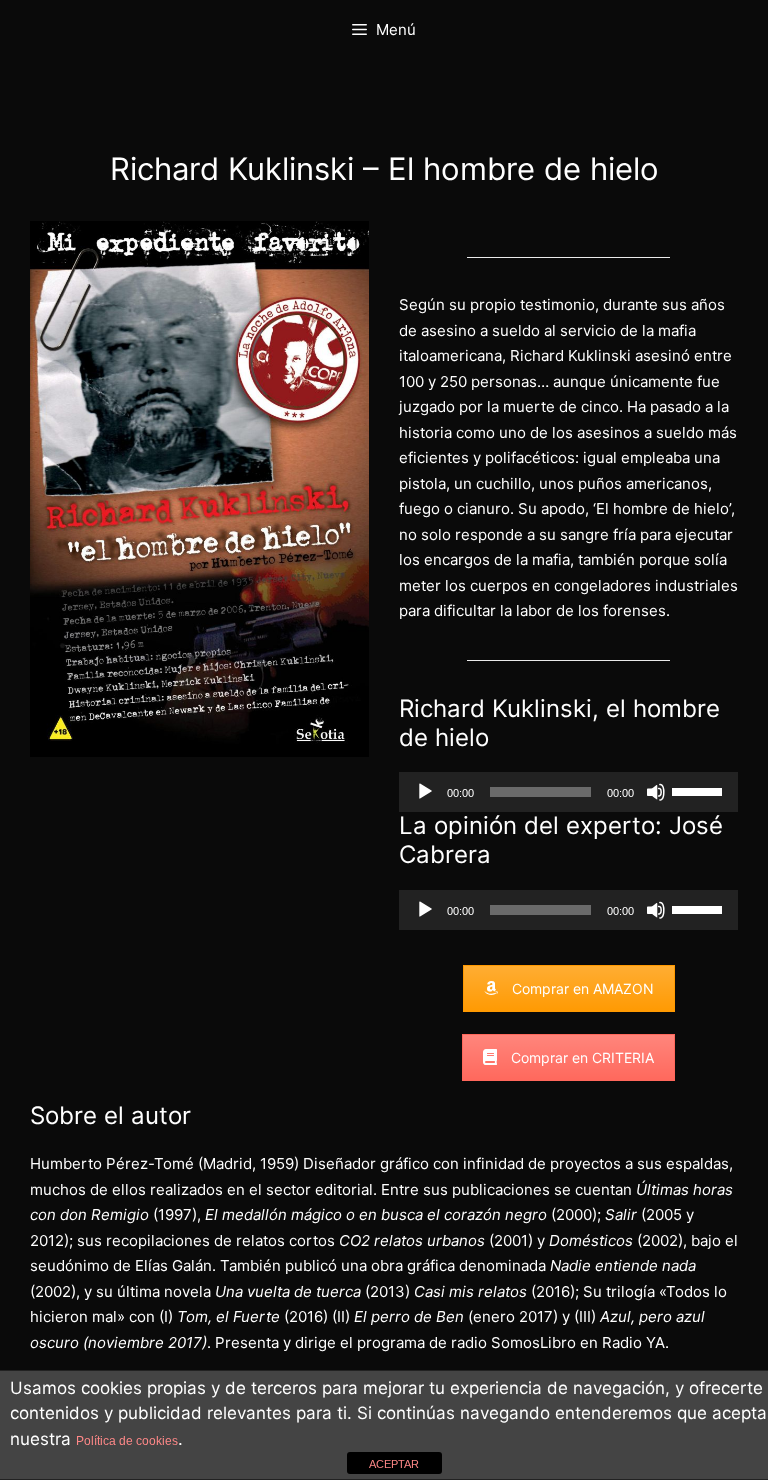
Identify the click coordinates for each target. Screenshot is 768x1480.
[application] (568, 792)
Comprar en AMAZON (583, 988)
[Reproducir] (425, 792)
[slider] (700, 790)
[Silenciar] (656, 792)
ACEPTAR (394, 1464)
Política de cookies (127, 1441)
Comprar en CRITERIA (582, 1057)
